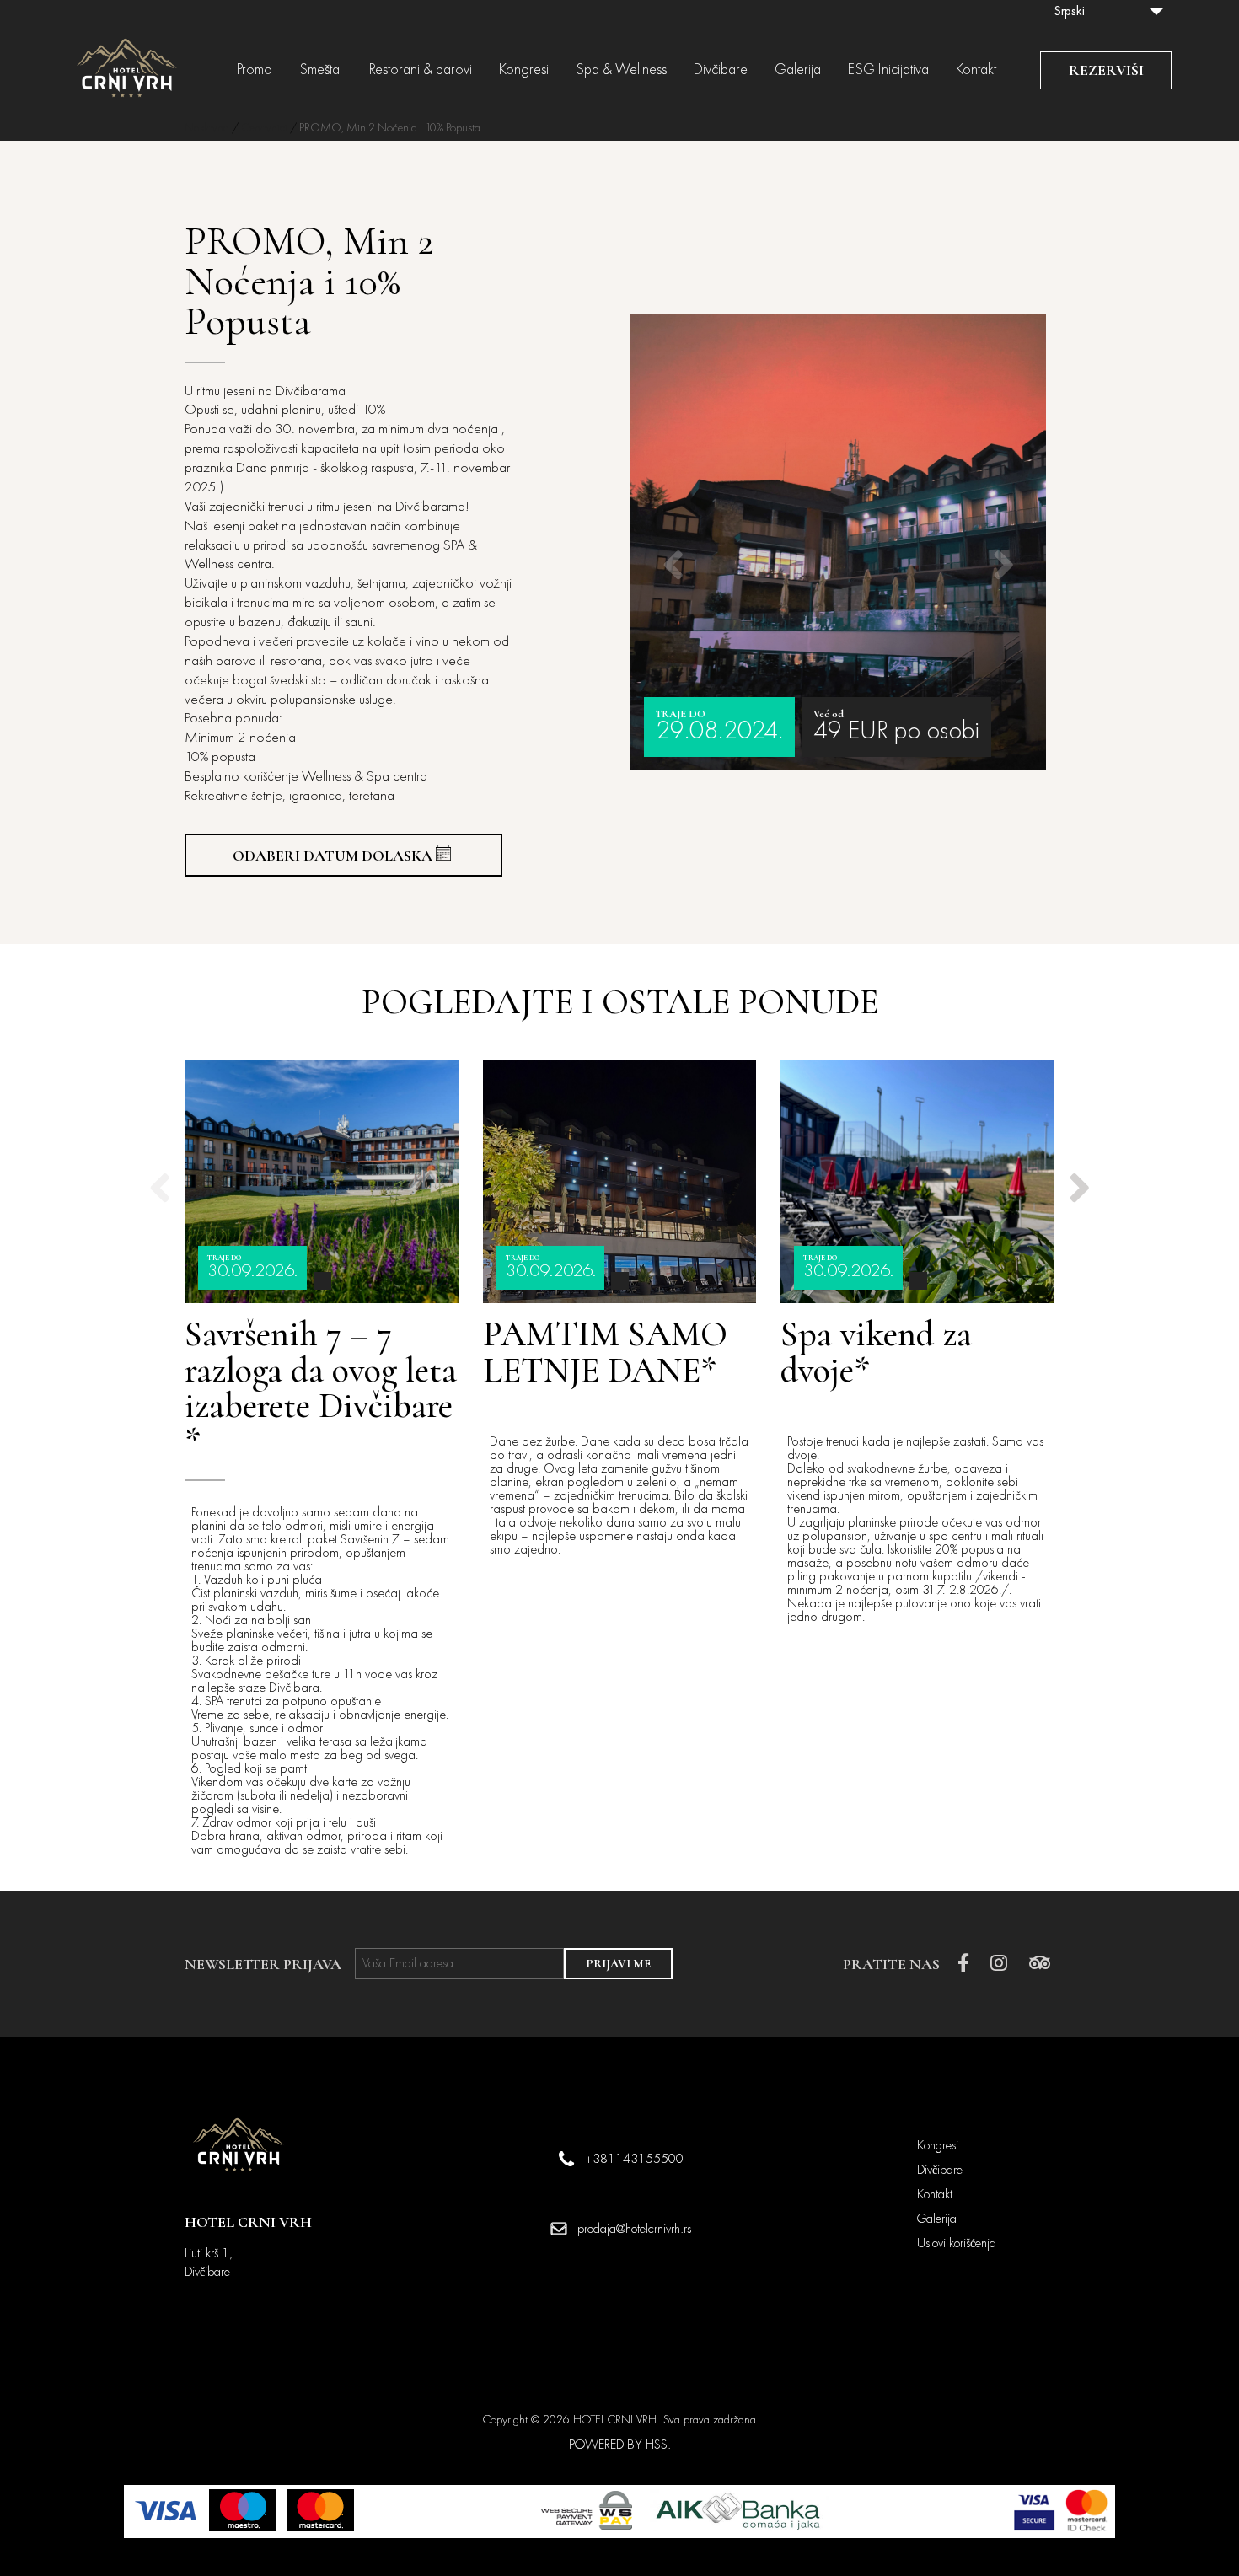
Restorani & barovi (421, 70)
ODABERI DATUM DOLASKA (333, 856)
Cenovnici (264, 128)
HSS (657, 2445)
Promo (255, 70)
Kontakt (976, 70)
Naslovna (207, 128)
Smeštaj (321, 70)
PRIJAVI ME (618, 1964)
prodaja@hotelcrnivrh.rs (634, 2229)
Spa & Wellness (621, 70)
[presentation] (673, 543)
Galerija (798, 70)
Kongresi (524, 70)
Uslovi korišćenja (957, 2243)
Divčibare (721, 70)
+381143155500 (634, 2159)
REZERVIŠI (1106, 70)
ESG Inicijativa (888, 70)
